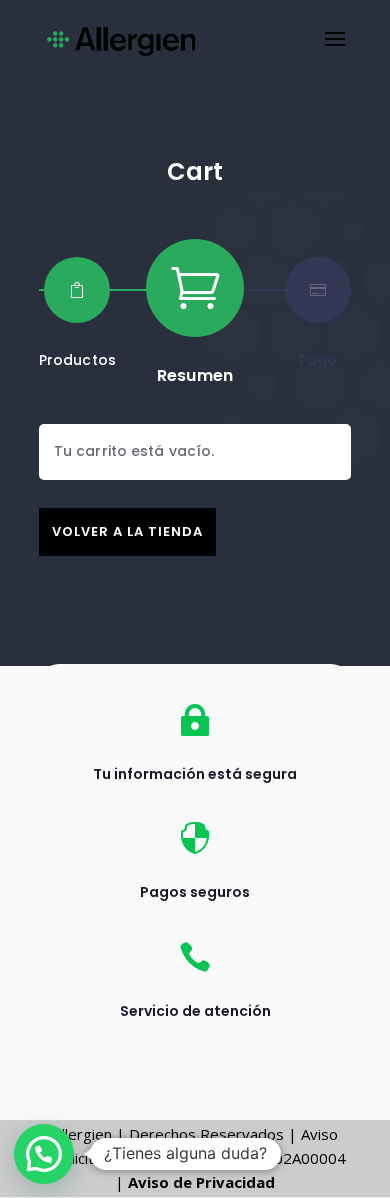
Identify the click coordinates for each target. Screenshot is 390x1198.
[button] (44, 1154)
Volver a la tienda (127, 531)
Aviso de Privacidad (201, 1182)
